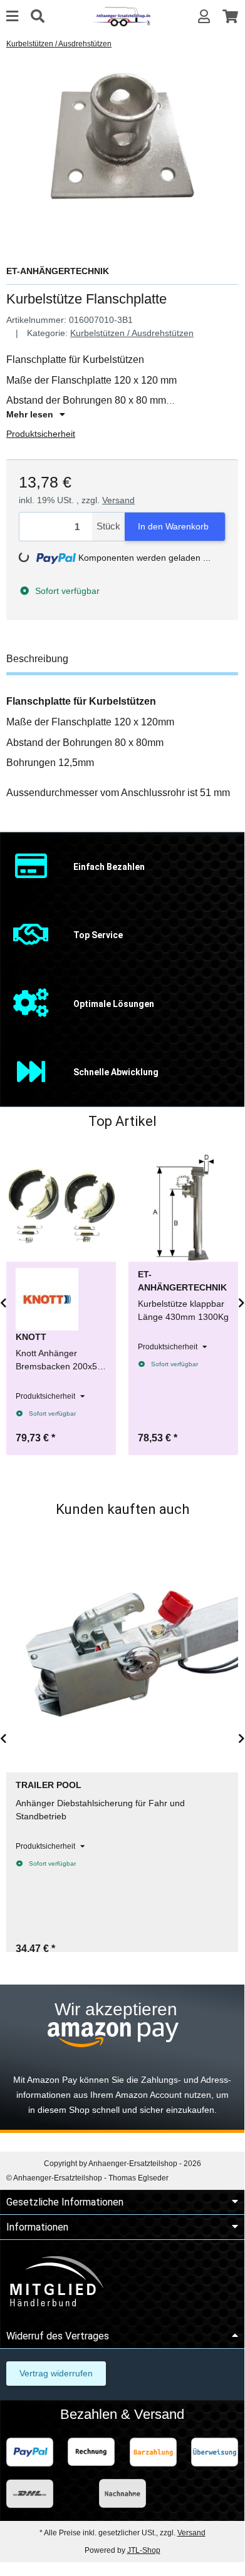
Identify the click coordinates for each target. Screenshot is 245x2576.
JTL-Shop (144, 2550)
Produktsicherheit (41, 434)
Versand (118, 500)
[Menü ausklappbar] (12, 17)
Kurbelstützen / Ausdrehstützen (132, 333)
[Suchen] (38, 17)
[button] (204, 17)
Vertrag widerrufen (56, 2373)
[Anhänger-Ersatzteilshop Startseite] (122, 16)
